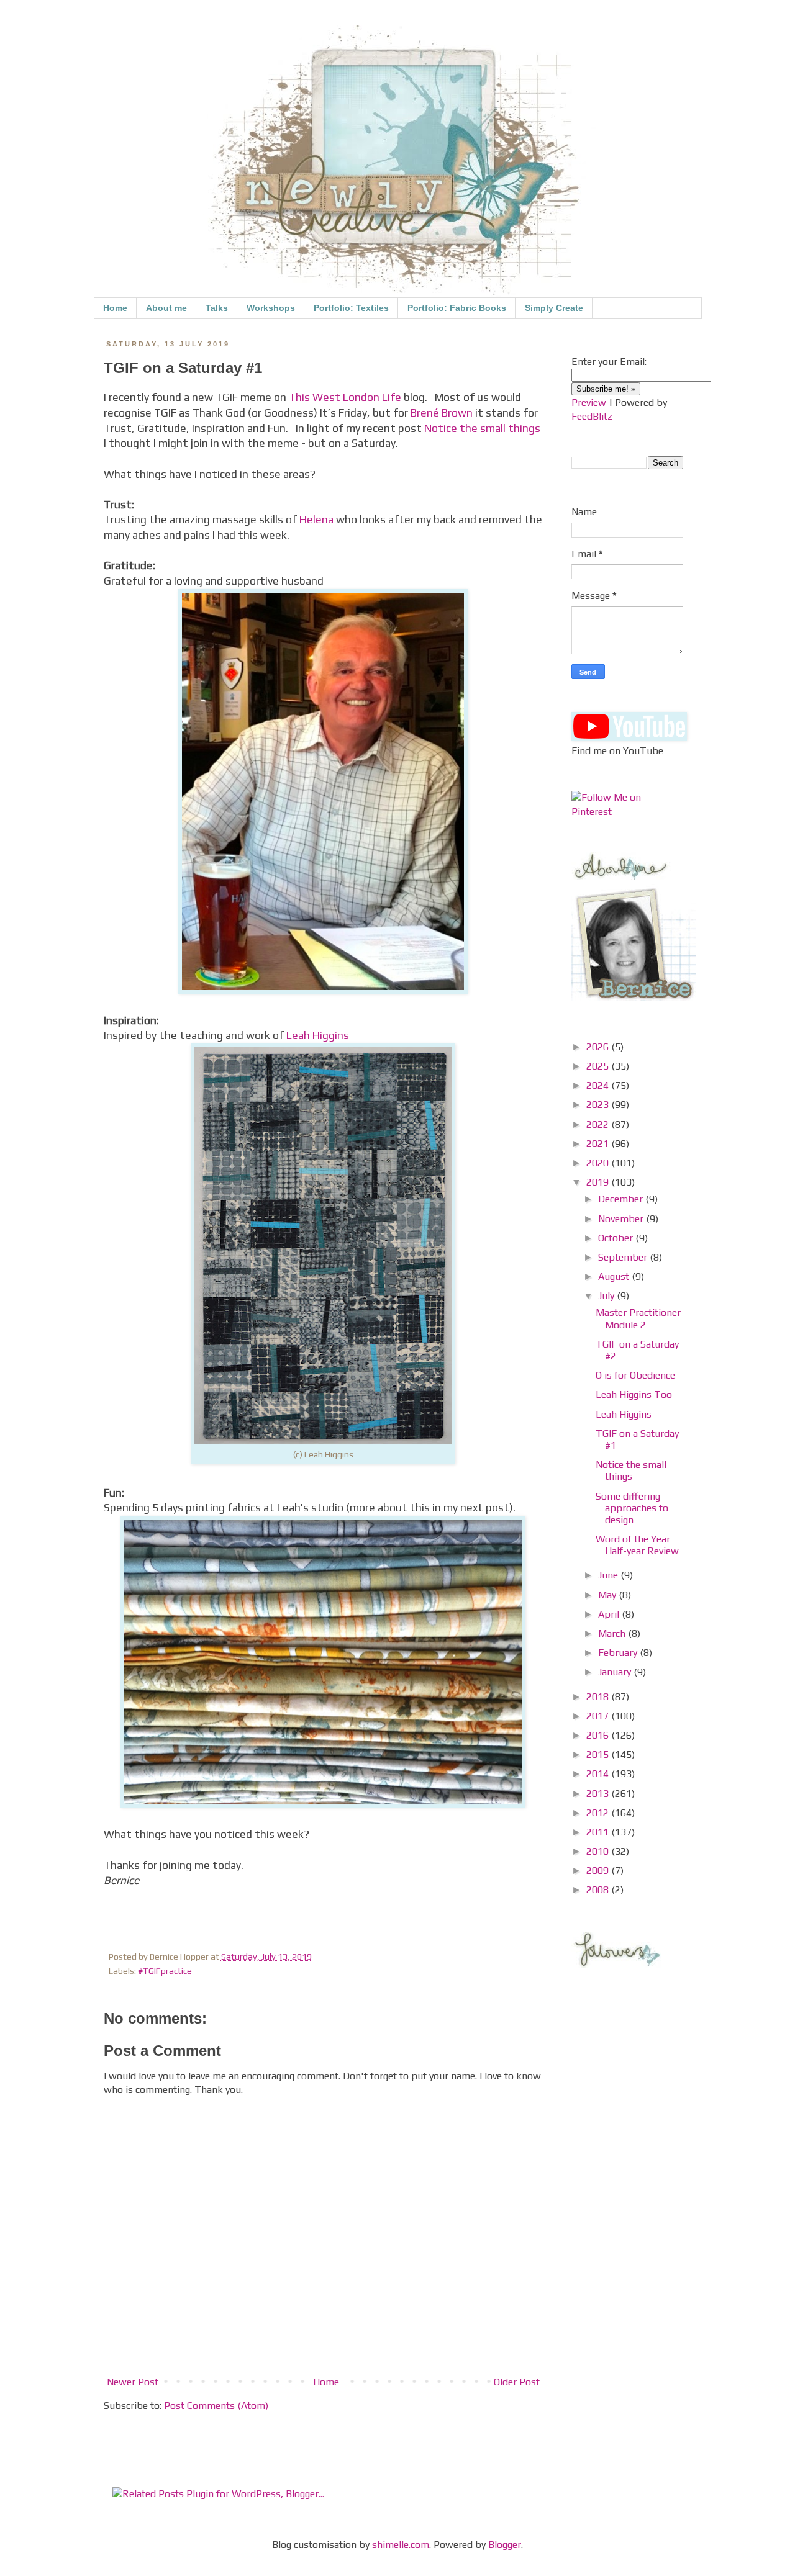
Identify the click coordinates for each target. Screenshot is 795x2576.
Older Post (517, 2382)
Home (115, 308)
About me (166, 308)
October (617, 1238)
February (619, 1653)
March (613, 1633)
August (615, 1277)
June (609, 1575)
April (610, 1614)
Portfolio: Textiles (351, 308)
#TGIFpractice (165, 1971)
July (607, 1296)
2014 (599, 1774)
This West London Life (345, 397)
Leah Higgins (318, 1035)
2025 (599, 1066)
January (616, 1672)
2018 (599, 1697)
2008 (599, 1890)
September (624, 1257)
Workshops (271, 308)
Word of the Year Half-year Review (637, 1545)
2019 (599, 1182)
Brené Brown (442, 413)
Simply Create (554, 308)
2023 (599, 1105)
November (622, 1219)
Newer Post (133, 2382)
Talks (217, 308)
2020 (599, 1163)
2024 (599, 1085)
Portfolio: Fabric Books (457, 308)
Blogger (505, 2545)
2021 (599, 1144)
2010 (599, 1851)
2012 (599, 1813)
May (608, 1595)
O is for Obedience (635, 1375)
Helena (316, 520)
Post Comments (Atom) (216, 2406)
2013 (599, 1794)
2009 (599, 1871)
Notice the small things (482, 428)
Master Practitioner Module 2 (638, 1318)
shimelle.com (401, 2545)
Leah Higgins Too (634, 1394)
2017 (599, 1716)
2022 (599, 1124)
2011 (599, 1832)
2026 (599, 1047)
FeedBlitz (592, 416)
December (622, 1199)
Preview (589, 403)
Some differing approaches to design (632, 1508)
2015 (599, 1754)
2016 (599, 1735)
